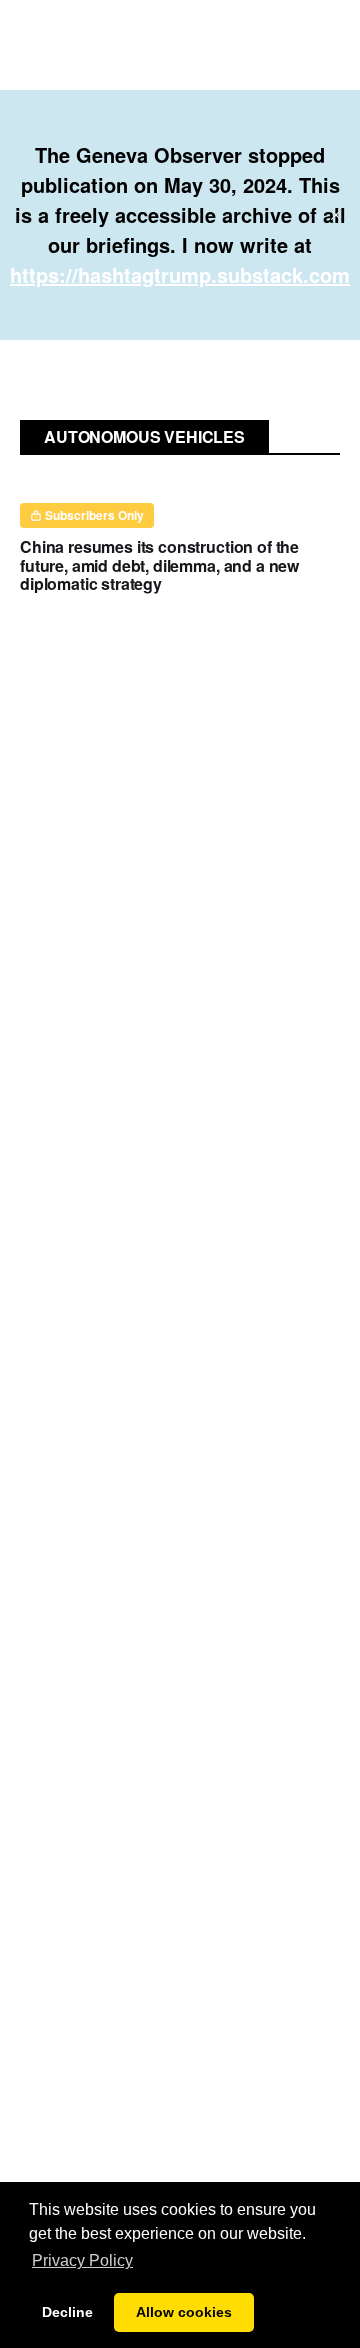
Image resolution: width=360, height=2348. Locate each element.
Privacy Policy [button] (82, 2260)
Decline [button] (67, 2312)
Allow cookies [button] (184, 2312)
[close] (336, 215)
